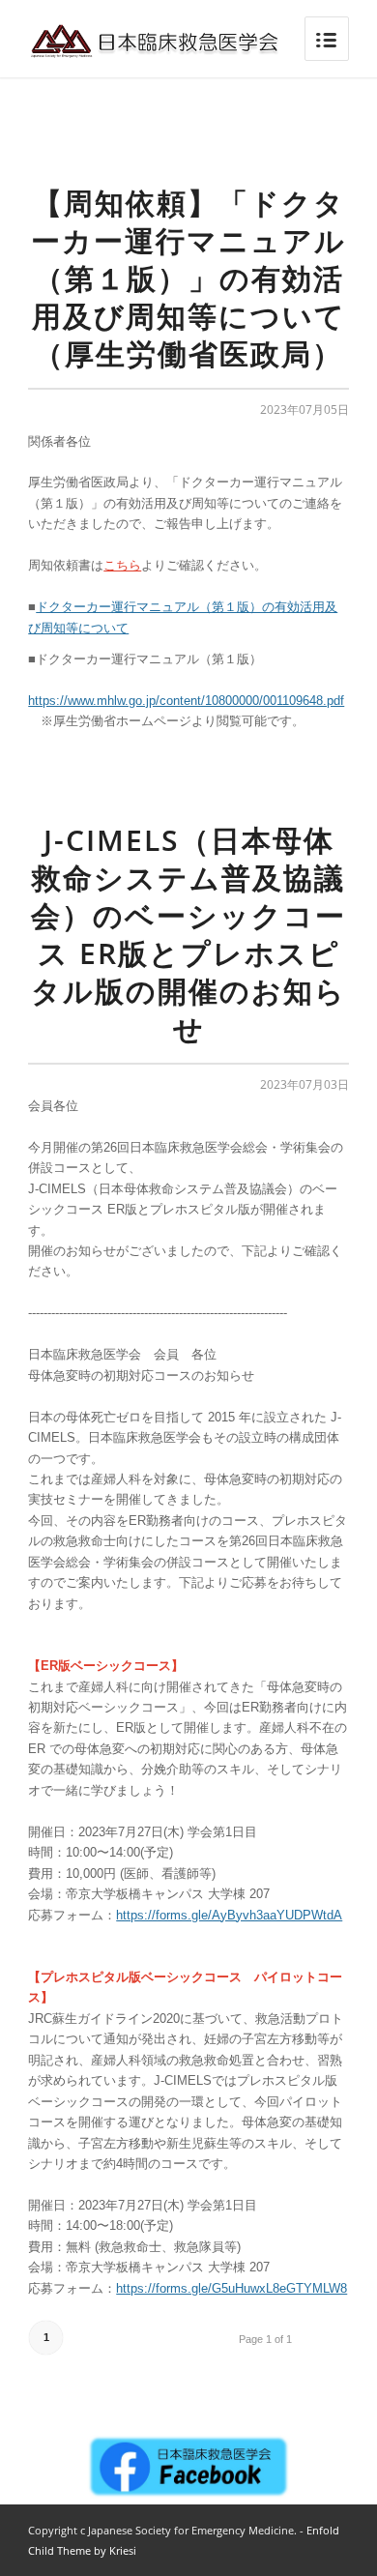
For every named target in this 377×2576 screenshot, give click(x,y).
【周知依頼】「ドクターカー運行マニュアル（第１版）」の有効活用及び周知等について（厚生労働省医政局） (188, 278)
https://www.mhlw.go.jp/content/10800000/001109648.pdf (186, 701)
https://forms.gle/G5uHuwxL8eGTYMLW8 (232, 2288)
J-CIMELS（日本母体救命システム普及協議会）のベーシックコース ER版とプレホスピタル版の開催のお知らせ (188, 934)
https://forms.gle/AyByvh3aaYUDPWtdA (229, 1915)
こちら (122, 565)
